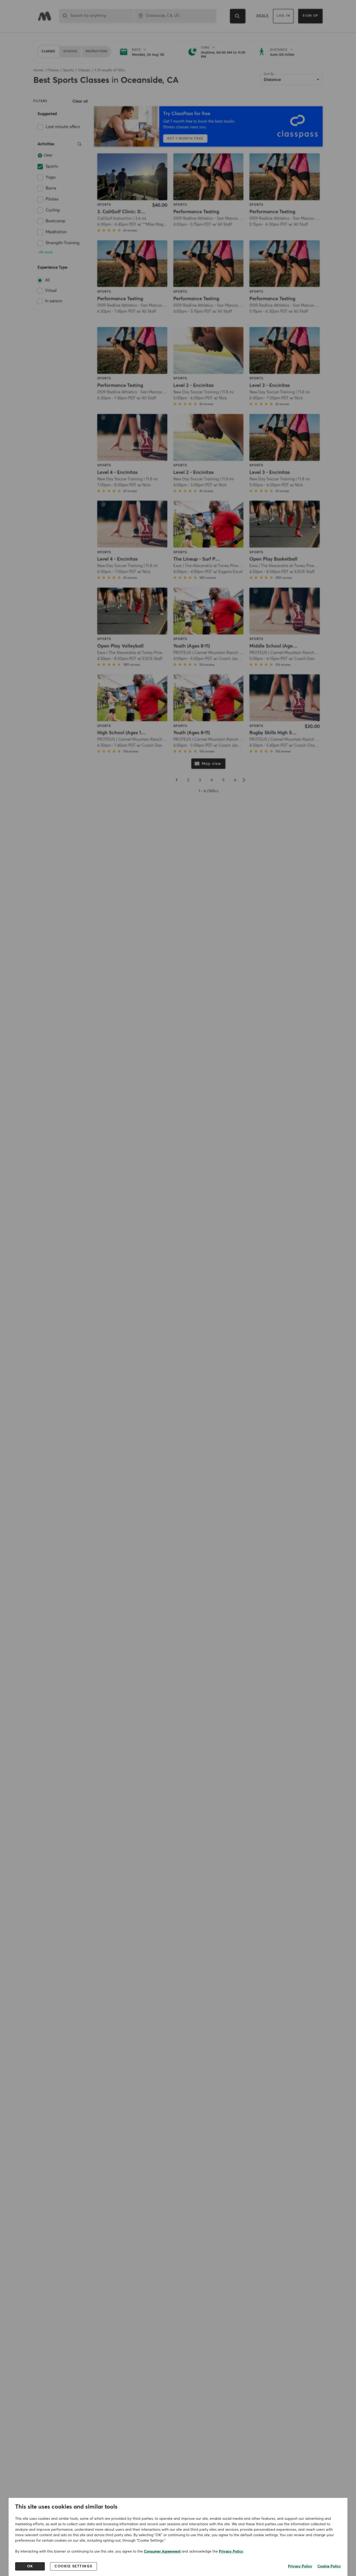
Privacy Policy (231, 2552)
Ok (30, 2566)
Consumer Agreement (162, 2552)
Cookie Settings (73, 2566)
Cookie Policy (329, 2566)
